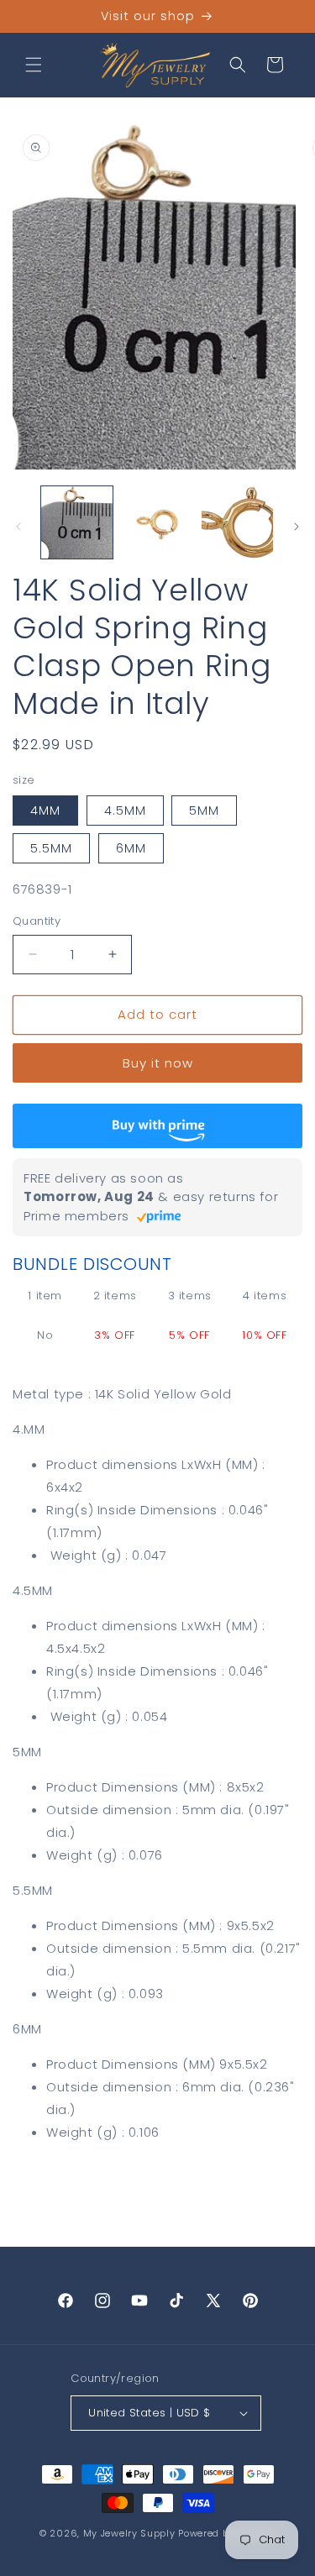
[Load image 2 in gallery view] (157, 522)
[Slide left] (18, 527)
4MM (45, 811)
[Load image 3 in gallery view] (237, 522)
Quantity (37, 921)
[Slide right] (297, 527)
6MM (131, 848)
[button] (34, 65)
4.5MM (125, 811)
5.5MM (51, 848)
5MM (204, 811)
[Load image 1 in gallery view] (77, 522)
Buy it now (158, 1063)
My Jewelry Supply (129, 2533)
